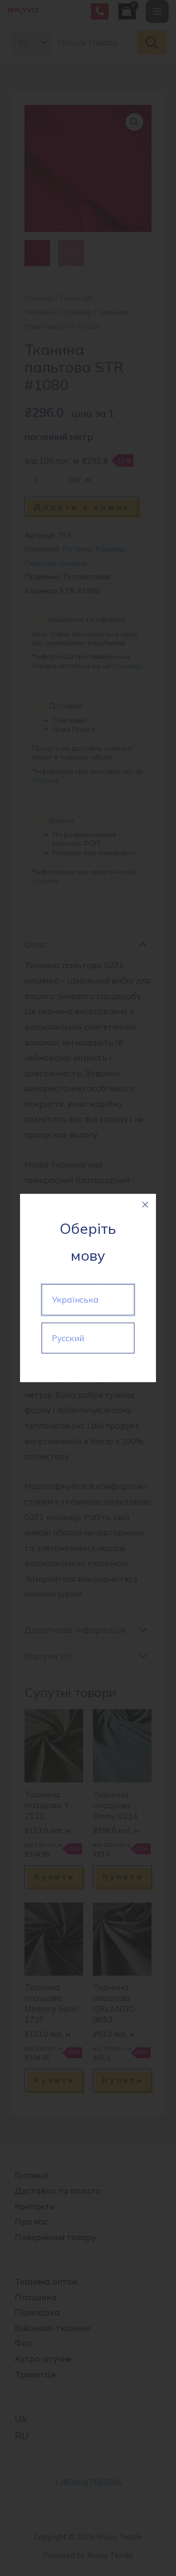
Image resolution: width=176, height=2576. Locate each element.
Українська (75, 1299)
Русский (68, 1338)
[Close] (145, 1205)
